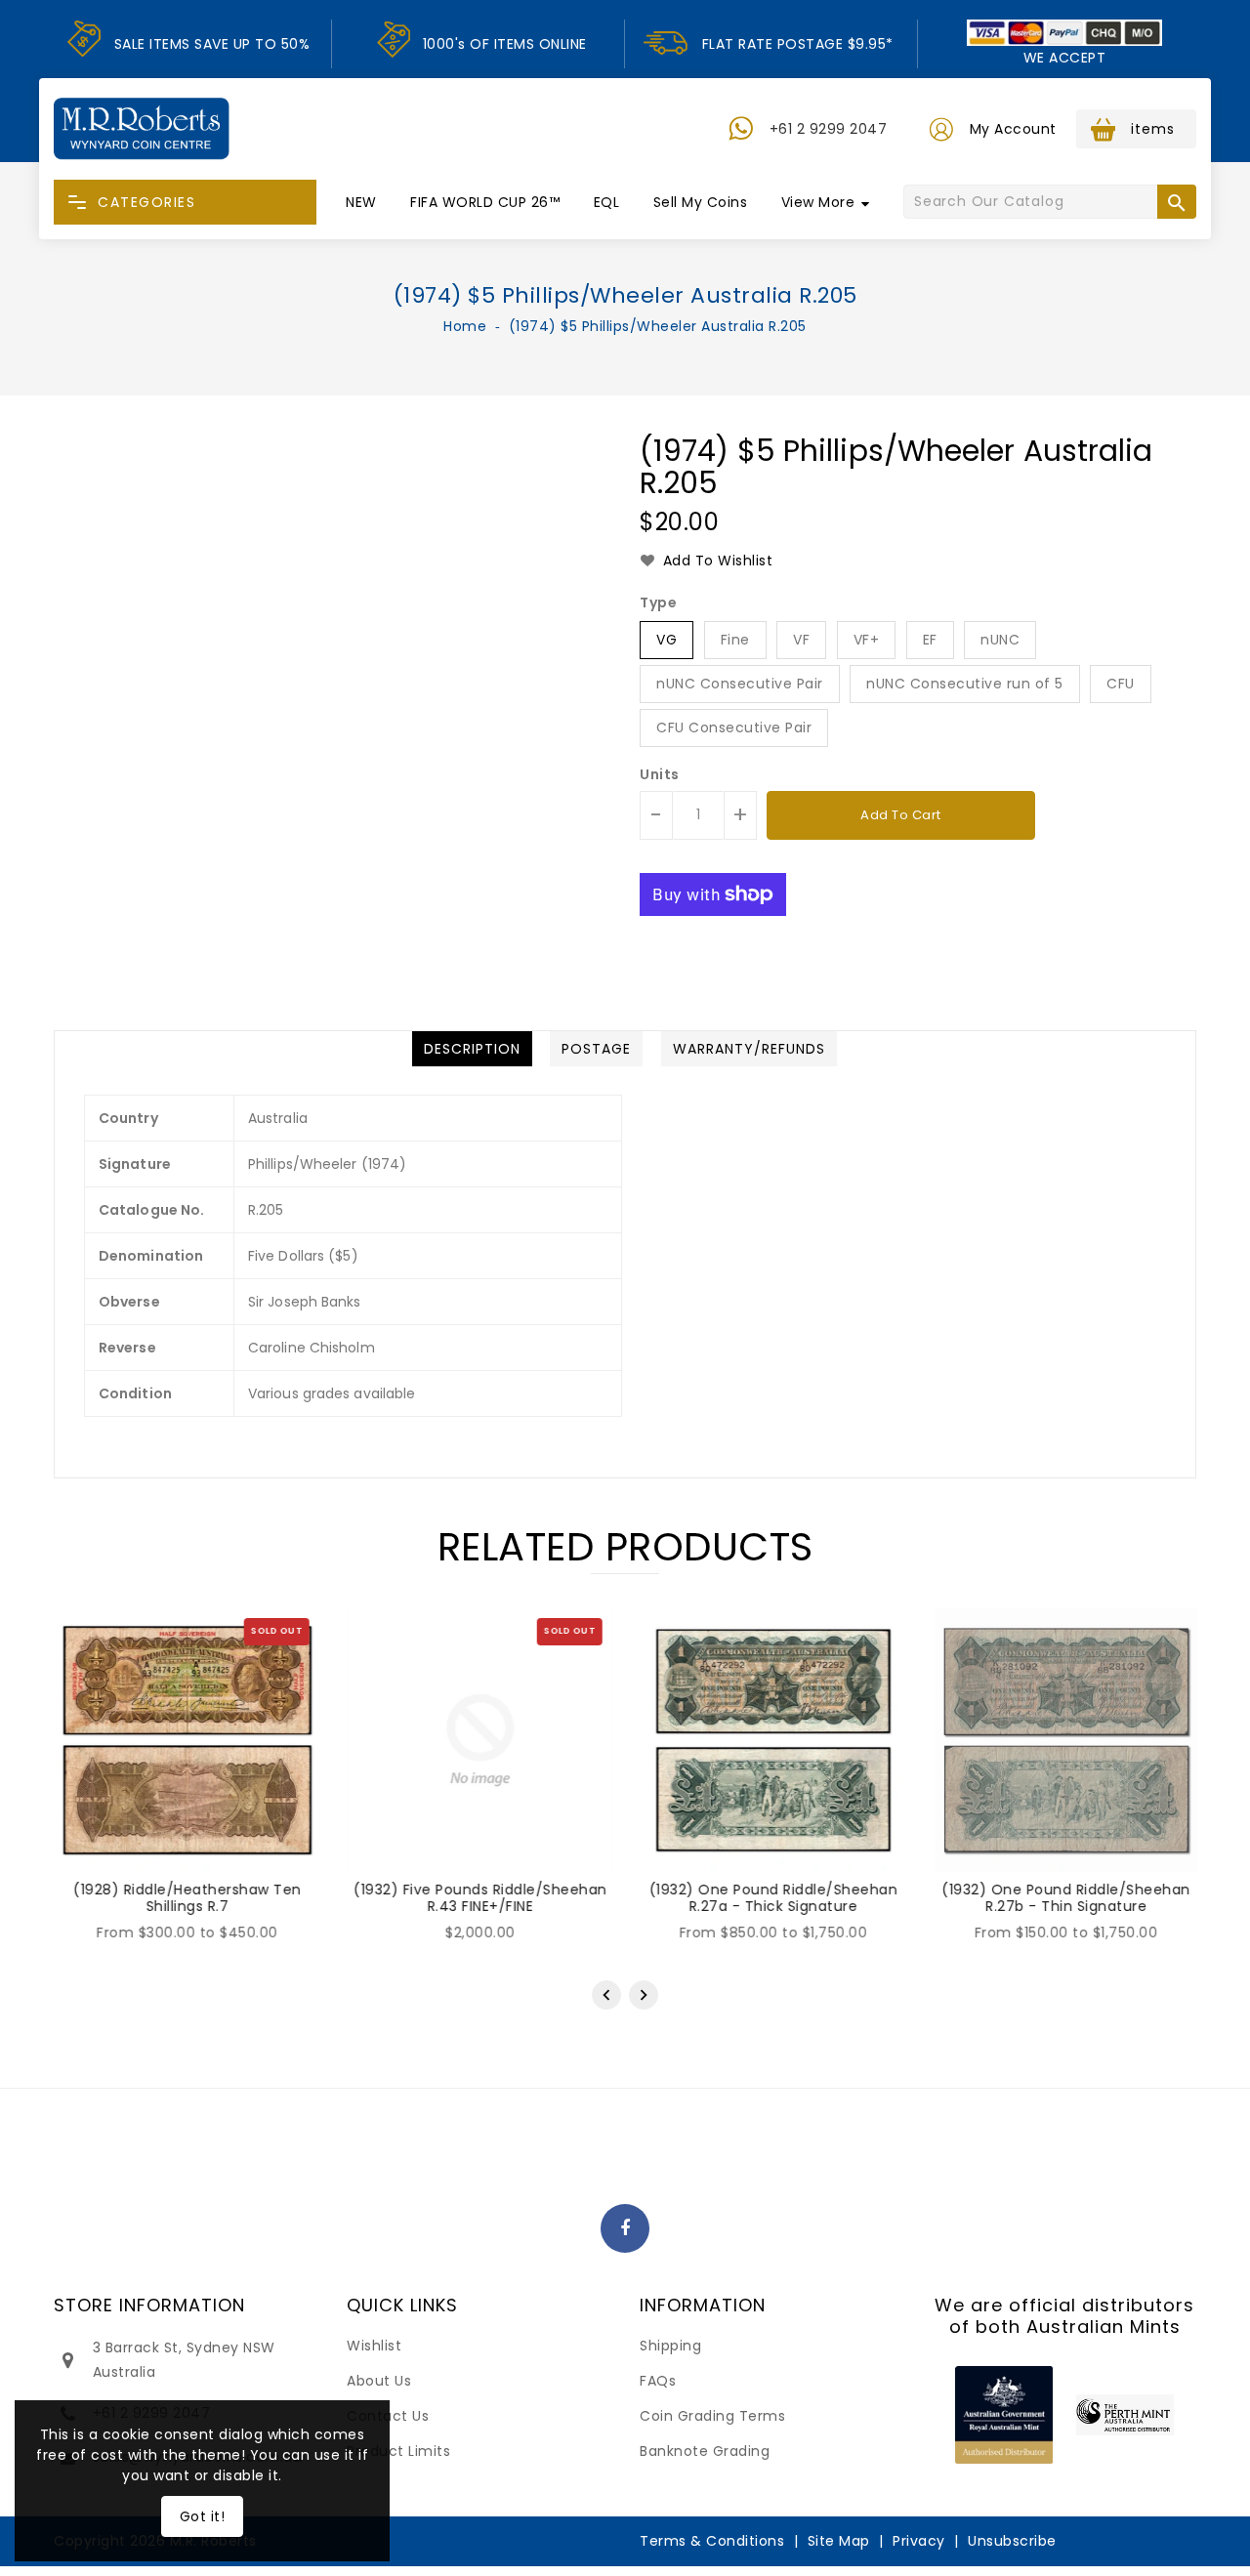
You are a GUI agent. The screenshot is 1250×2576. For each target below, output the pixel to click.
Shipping (670, 2346)
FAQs (658, 2381)
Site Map (839, 2541)
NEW (361, 202)
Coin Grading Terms (712, 2416)
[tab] (472, 1049)
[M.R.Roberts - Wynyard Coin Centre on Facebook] (625, 2229)
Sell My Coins (701, 202)
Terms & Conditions (712, 2541)
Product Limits (398, 2451)
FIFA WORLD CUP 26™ (485, 202)
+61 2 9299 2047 (829, 129)
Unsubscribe (1012, 2541)
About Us (379, 2381)
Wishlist (374, 2346)
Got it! (203, 2516)
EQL (607, 202)
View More (818, 202)
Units (660, 774)
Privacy (919, 2541)
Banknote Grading (705, 2451)
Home (465, 326)
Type (658, 602)
